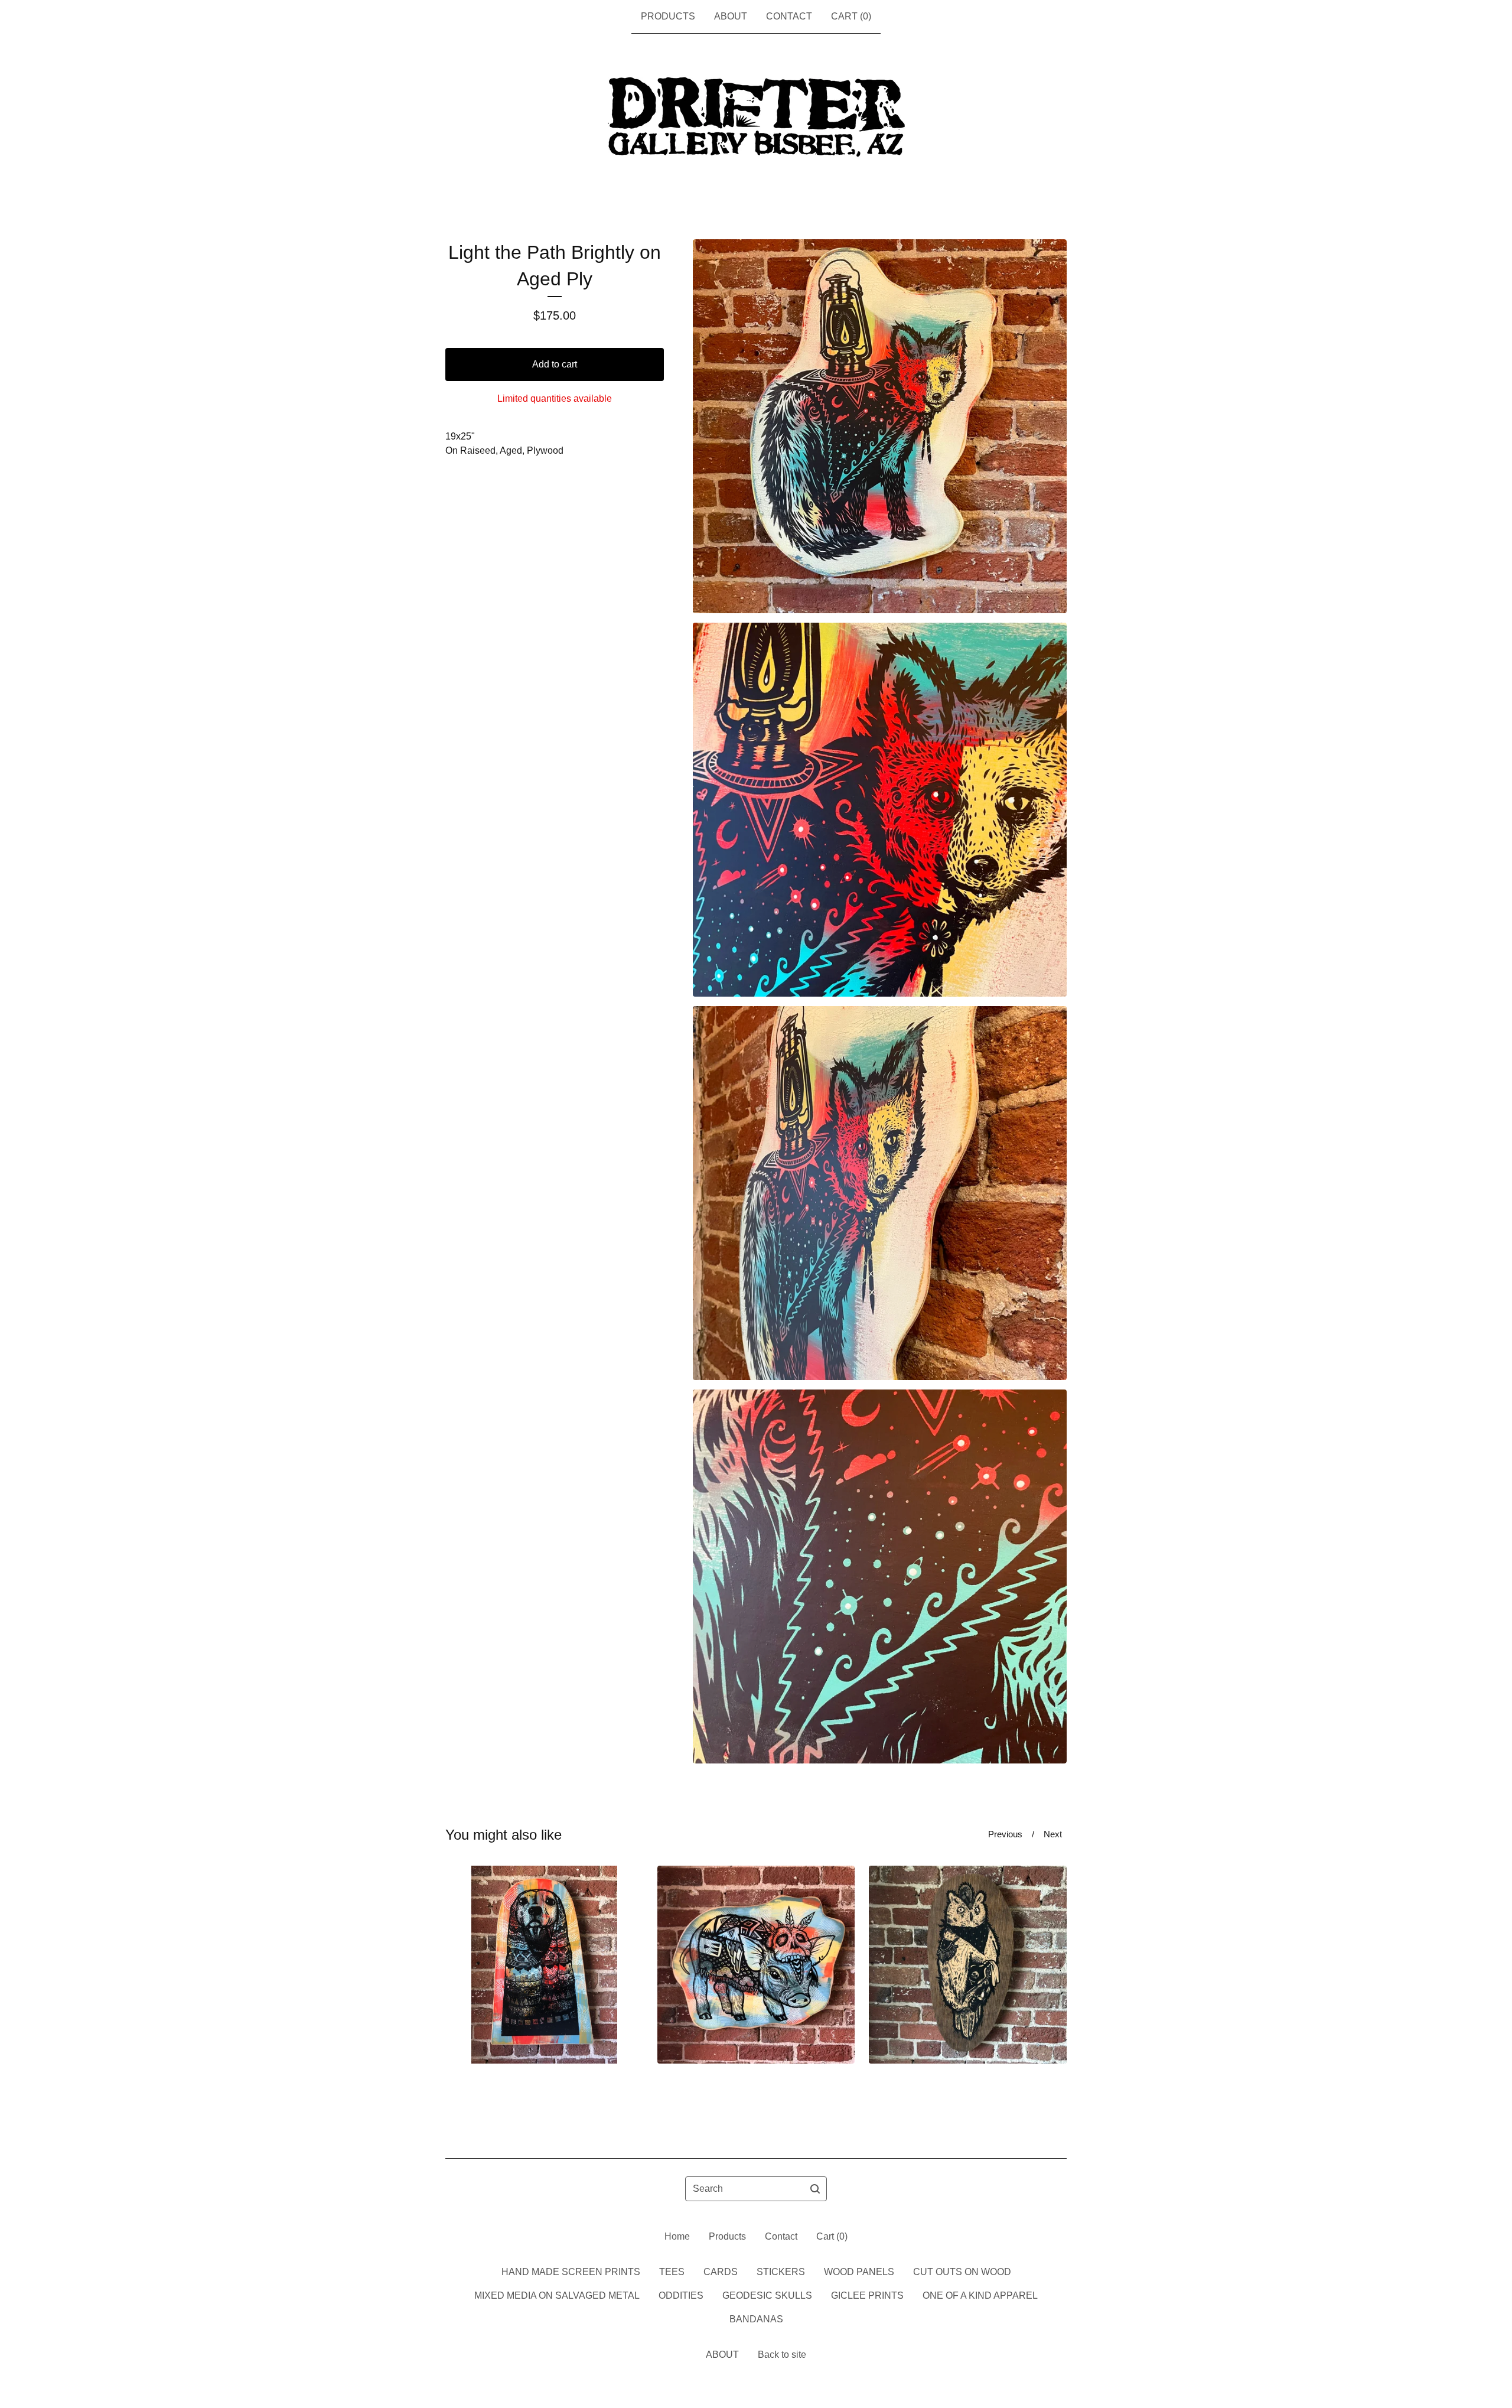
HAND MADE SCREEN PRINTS (571, 2272)
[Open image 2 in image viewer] (880, 810)
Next (1053, 1834)
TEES (672, 2272)
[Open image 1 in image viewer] (880, 426)
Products (668, 16)
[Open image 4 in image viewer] (880, 1576)
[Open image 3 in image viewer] (880, 1193)
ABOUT (731, 16)
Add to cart (555, 364)
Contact (789, 16)
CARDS (721, 2272)
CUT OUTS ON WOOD (962, 2272)
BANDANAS (756, 2319)
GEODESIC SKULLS (767, 2295)
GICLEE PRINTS (867, 2295)
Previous (1005, 1834)
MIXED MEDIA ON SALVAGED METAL (557, 2295)
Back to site (782, 2355)
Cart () (851, 16)
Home (677, 2236)
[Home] (756, 118)
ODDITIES (681, 2295)
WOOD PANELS (859, 2272)
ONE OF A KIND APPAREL (980, 2295)
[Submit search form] (815, 2189)
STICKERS (781, 2272)
